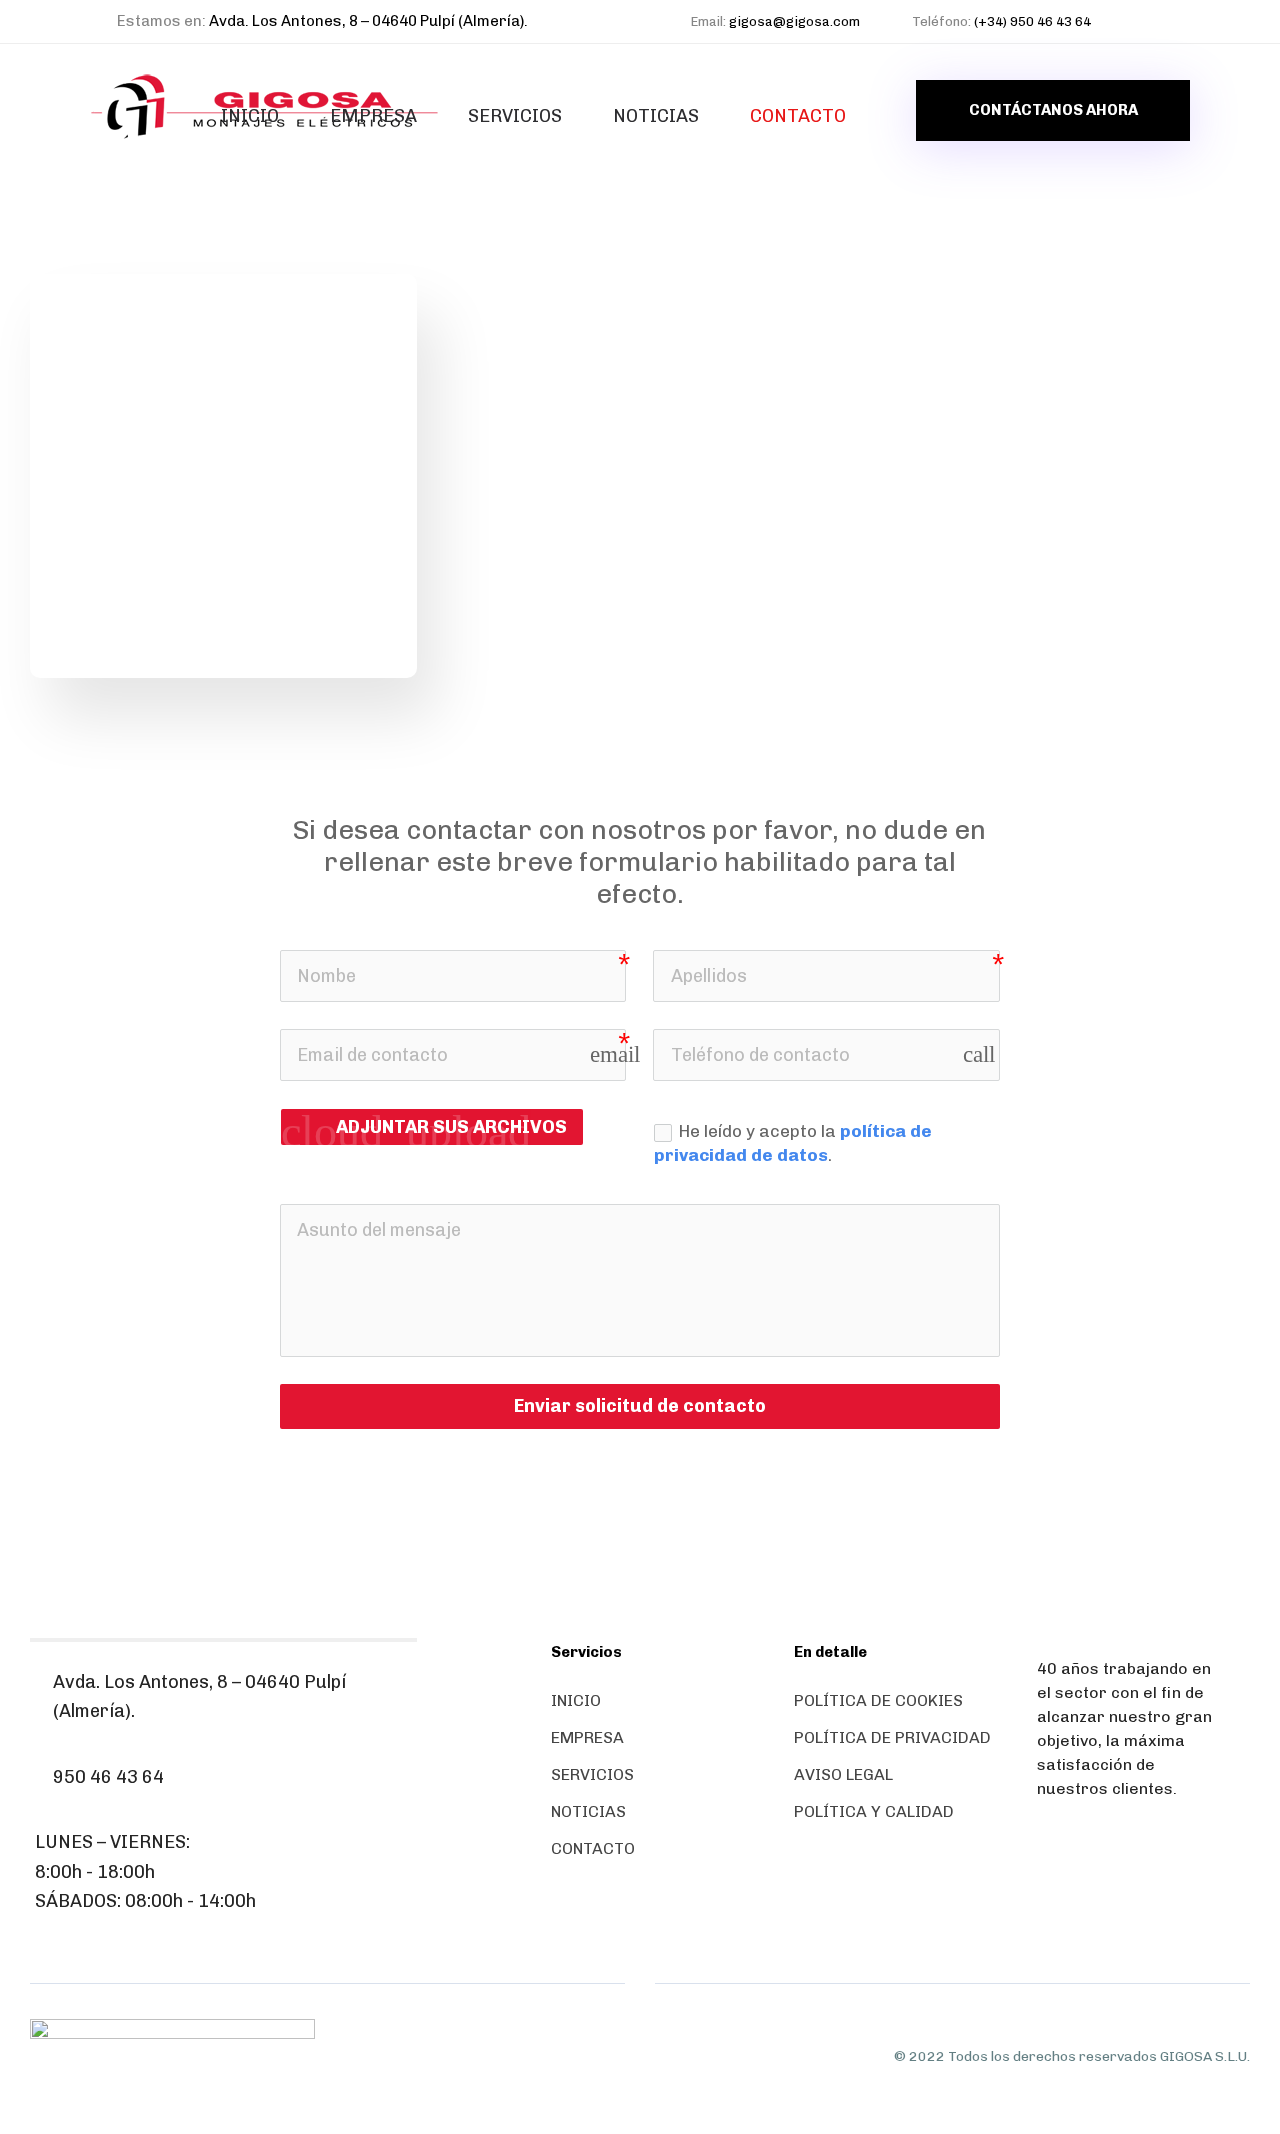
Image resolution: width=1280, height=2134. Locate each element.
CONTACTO (798, 116)
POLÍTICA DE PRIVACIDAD (892, 1737)
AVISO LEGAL (843, 1774)
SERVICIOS (515, 116)
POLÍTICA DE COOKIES (878, 1700)
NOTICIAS (656, 116)
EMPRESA (373, 116)
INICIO (250, 116)
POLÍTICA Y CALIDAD (874, 1811)
